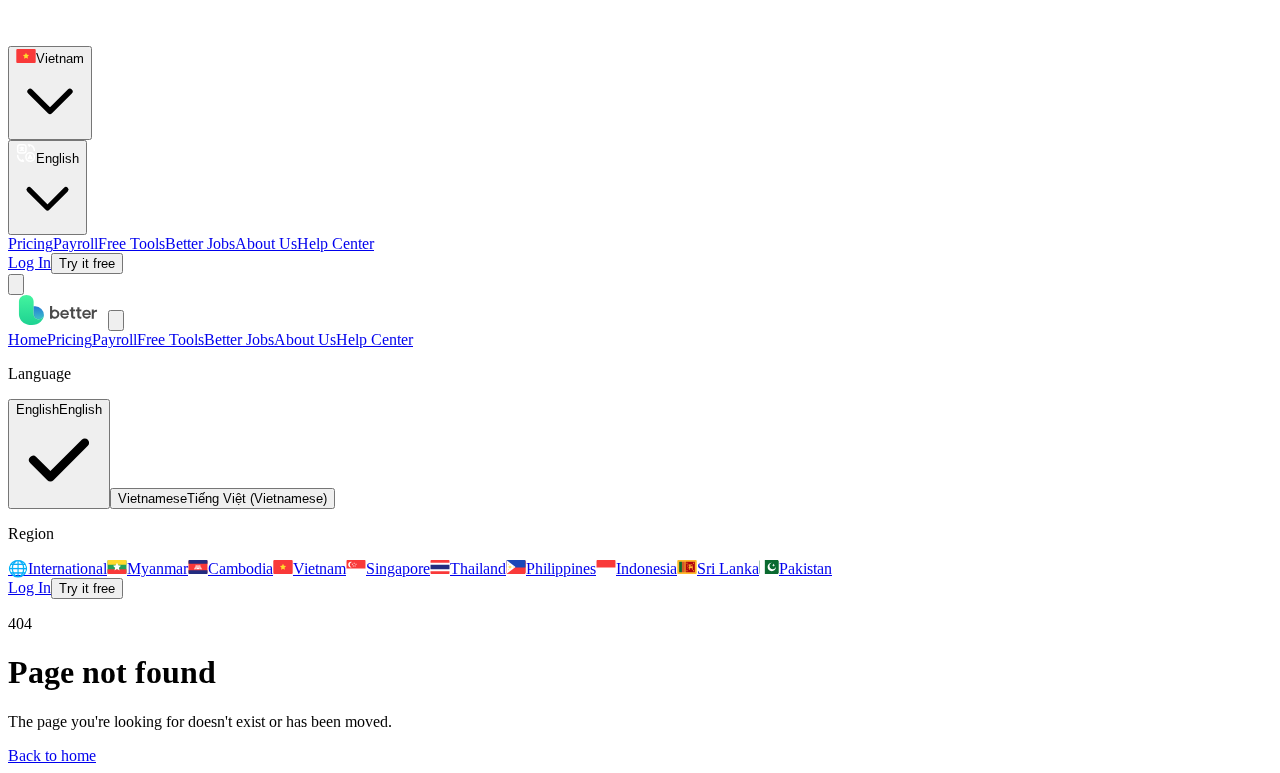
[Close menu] (116, 320)
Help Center (335, 243)
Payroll (75, 243)
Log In (29, 262)
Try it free (87, 263)
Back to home (52, 755)
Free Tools (131, 243)
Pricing (30, 243)
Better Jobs (200, 243)
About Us (266, 243)
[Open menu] (16, 284)
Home (27, 339)
